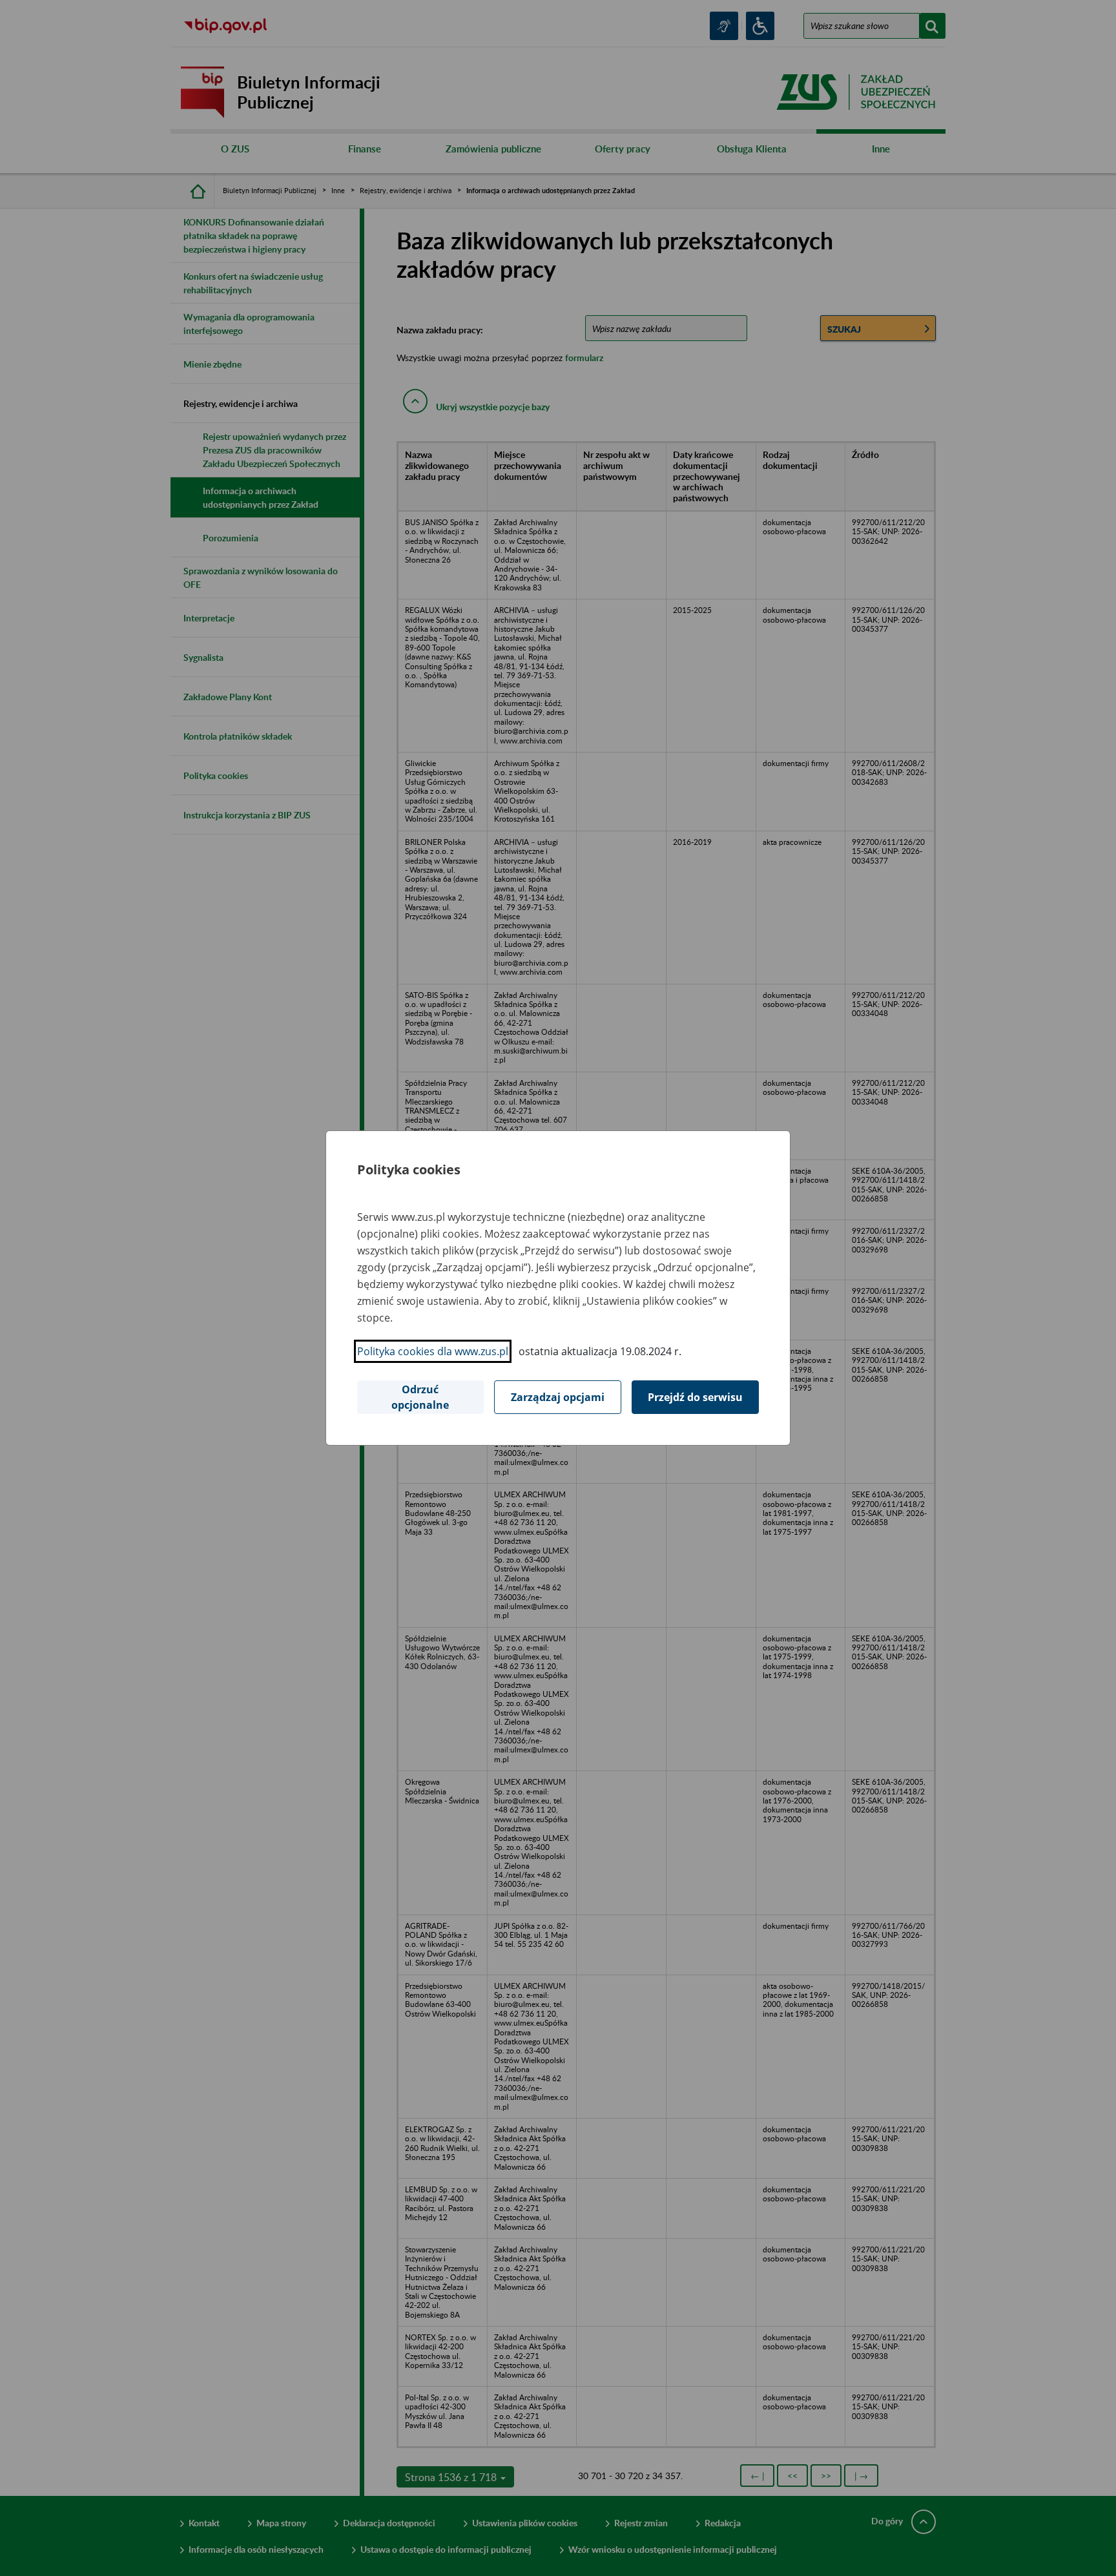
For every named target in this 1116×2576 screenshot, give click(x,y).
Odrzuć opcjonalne (420, 1397)
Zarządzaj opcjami (558, 1397)
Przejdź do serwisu (695, 1397)
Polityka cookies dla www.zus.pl (433, 1351)
